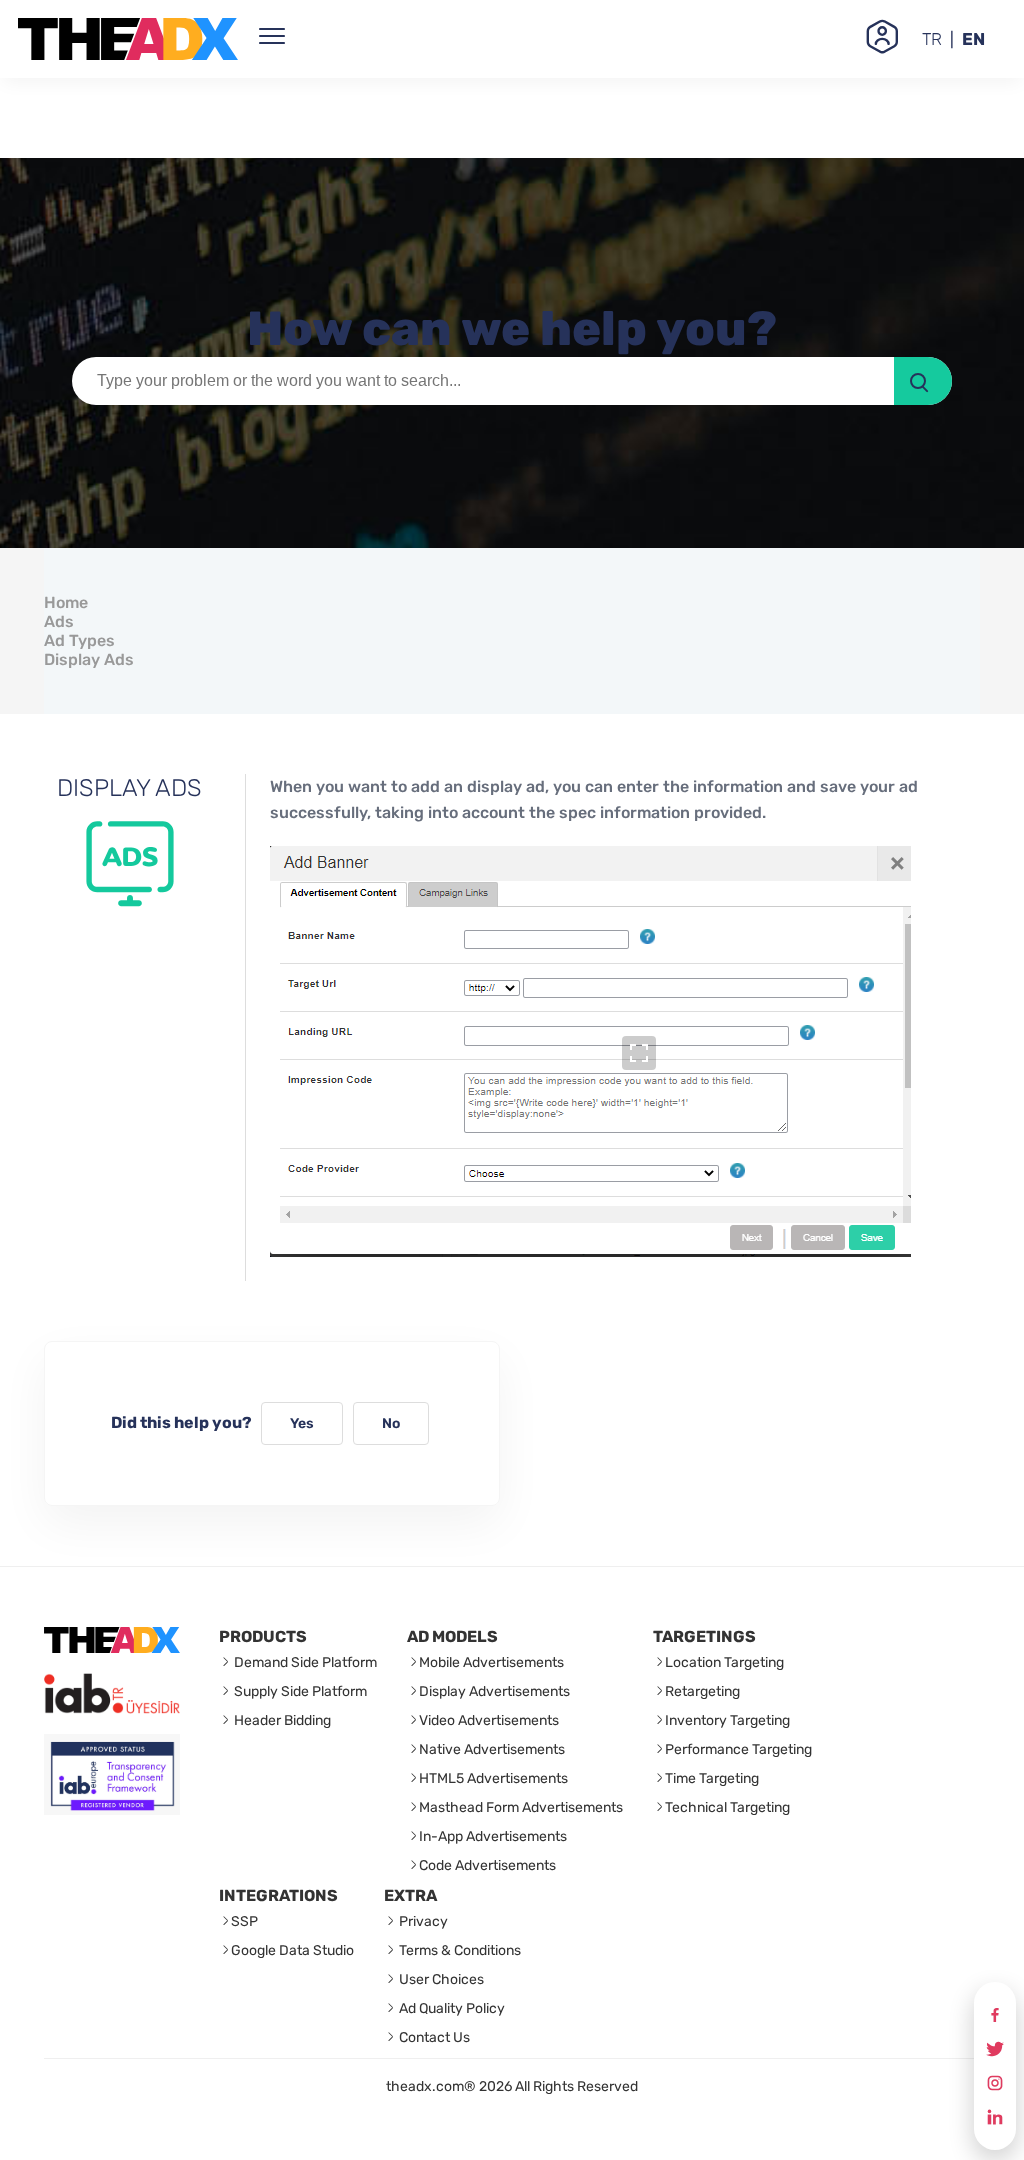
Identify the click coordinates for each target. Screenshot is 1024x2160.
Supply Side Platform (299, 1691)
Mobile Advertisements (491, 1662)
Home (66, 602)
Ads (59, 621)
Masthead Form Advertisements (521, 1807)
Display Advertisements (494, 1691)
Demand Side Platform (304, 1662)
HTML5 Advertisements (493, 1778)
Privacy (422, 1921)
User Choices (440, 1979)
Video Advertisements (489, 1720)
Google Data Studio (292, 1950)
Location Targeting (724, 1662)
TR (932, 39)
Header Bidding (281, 1720)
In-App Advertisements (493, 1836)
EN (973, 39)
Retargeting (702, 1691)
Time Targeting (712, 1778)
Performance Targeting (738, 1749)
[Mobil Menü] (272, 39)
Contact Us (433, 2037)
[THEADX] (112, 1647)
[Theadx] (128, 39)
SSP (244, 1921)
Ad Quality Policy (450, 2008)
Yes (302, 1423)
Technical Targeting (727, 1807)
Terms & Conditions (458, 1950)
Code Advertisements (487, 1865)
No (391, 1423)
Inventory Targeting (727, 1720)
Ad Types (79, 640)
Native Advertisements (492, 1749)
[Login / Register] (882, 38)
